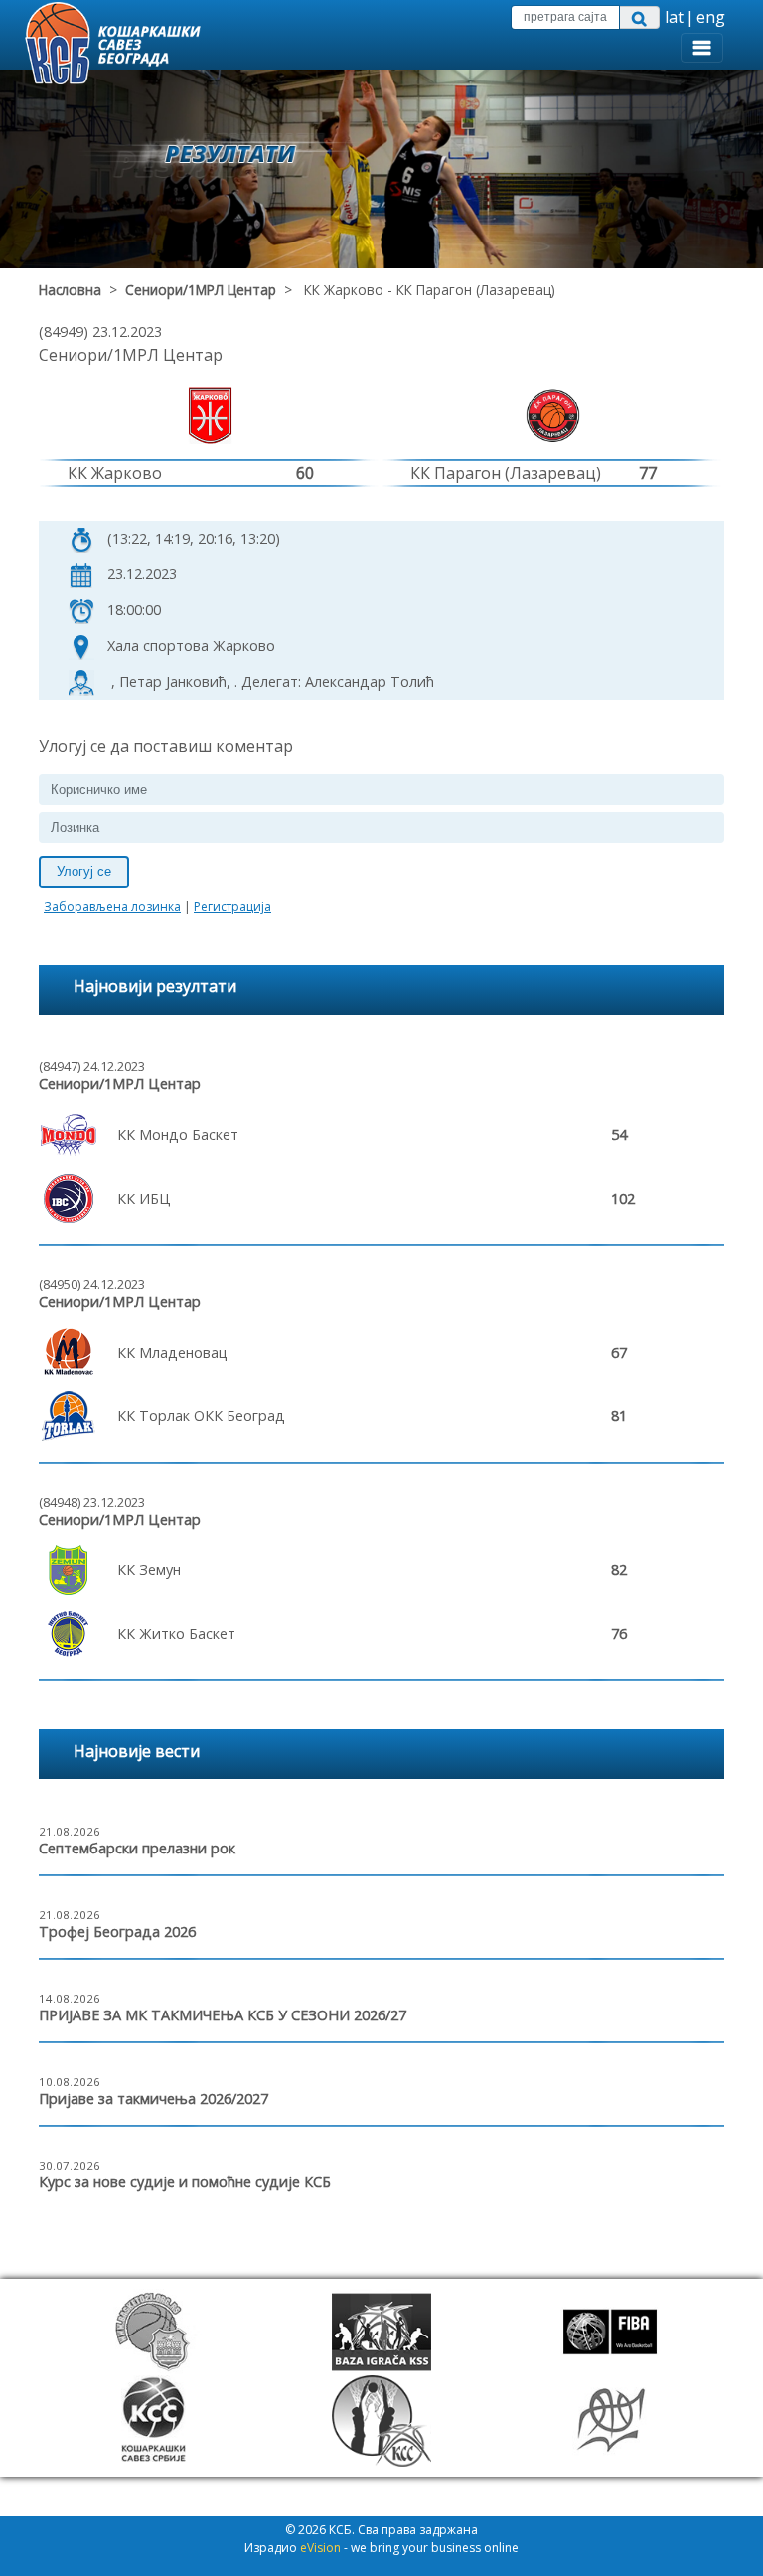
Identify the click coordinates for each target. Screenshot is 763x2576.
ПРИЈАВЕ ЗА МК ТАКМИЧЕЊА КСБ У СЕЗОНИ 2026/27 (223, 2015)
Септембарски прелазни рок (137, 1848)
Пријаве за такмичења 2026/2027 (153, 2098)
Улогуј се (84, 871)
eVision (320, 2548)
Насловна (70, 290)
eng (711, 17)
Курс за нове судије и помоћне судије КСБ (185, 2182)
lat (674, 17)
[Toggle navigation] (702, 48)
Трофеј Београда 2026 (117, 1932)
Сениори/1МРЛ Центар (201, 290)
